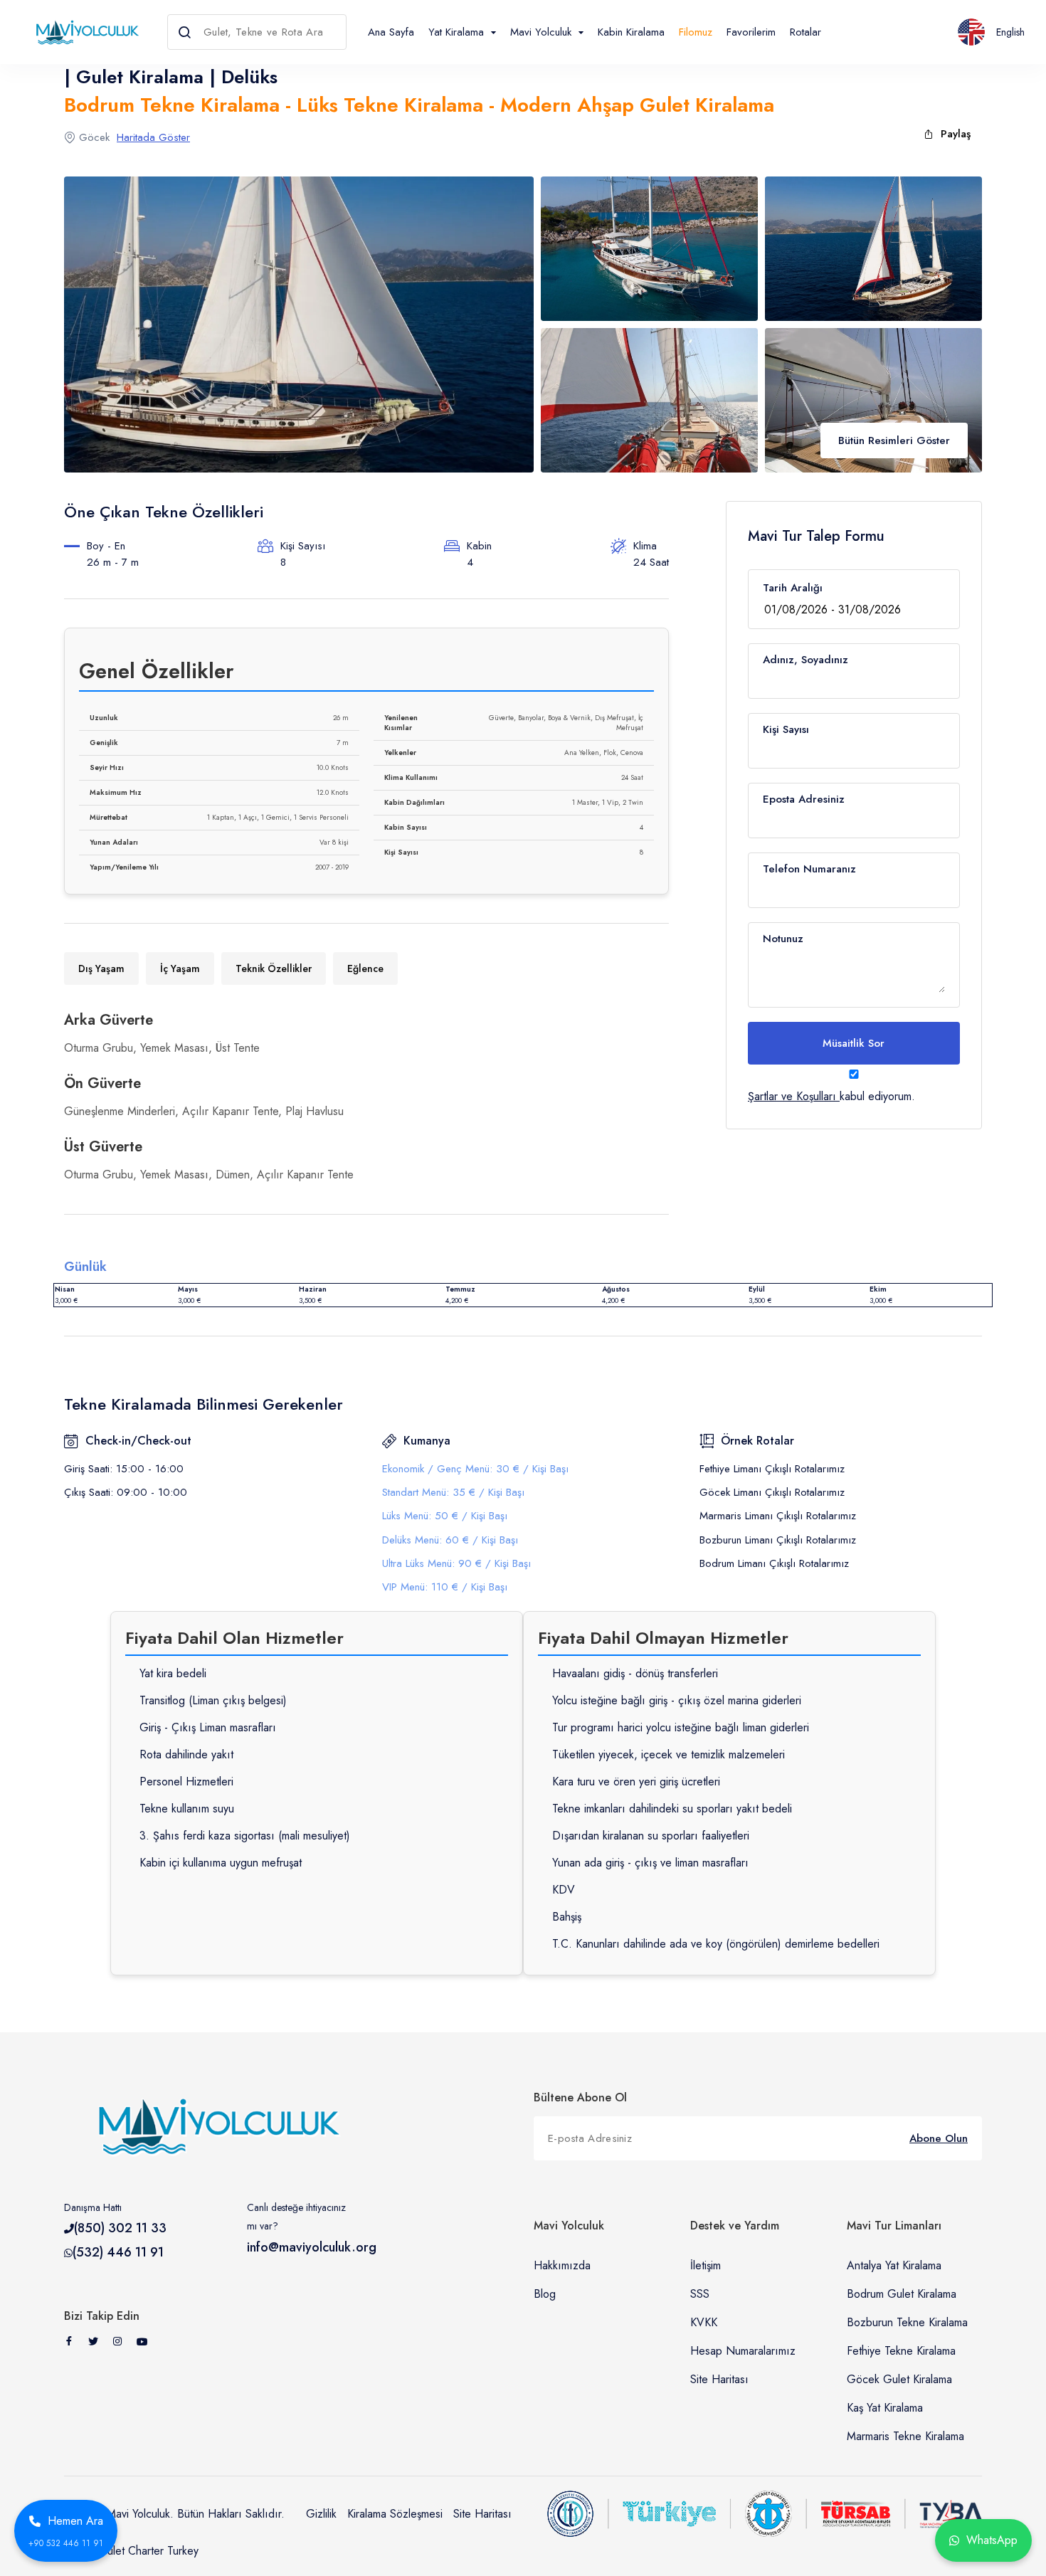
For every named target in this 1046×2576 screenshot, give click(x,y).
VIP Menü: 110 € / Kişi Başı (445, 1587)
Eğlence (365, 968)
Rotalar (805, 32)
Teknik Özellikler (274, 968)
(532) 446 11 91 (118, 2252)
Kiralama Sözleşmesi (395, 2514)
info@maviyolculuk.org (312, 2247)
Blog (545, 2294)
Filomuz (696, 32)
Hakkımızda (562, 2265)
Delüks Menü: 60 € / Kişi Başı (450, 1540)
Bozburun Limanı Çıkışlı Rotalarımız (778, 1540)
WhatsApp (992, 2540)
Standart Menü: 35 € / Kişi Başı (453, 1492)
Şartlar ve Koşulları (792, 1096)
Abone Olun (939, 2138)
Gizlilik (321, 2514)
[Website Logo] (84, 32)
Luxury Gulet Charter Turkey (131, 2551)
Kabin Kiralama (631, 32)
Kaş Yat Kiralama (885, 2408)
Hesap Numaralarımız (743, 2351)
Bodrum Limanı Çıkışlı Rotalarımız (774, 1563)
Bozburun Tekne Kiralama (907, 2322)
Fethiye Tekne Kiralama (901, 2351)
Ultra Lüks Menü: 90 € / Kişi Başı (456, 1563)
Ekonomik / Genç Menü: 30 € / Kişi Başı (475, 1469)
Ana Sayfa (391, 32)
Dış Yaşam (101, 968)
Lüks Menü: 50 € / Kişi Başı (445, 1516)
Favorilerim (751, 32)
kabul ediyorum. (831, 1096)
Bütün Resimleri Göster (894, 440)
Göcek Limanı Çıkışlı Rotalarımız (772, 1492)
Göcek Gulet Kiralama (899, 2379)
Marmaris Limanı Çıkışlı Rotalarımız (778, 1516)
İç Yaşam (180, 968)
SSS (700, 2294)
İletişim (706, 2265)
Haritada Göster (153, 137)
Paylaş (956, 134)
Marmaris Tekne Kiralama (905, 2436)
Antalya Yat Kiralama (894, 2265)
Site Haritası (719, 2379)
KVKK (704, 2322)
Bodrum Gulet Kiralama (902, 2294)
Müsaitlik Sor (854, 1043)
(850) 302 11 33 (120, 2228)
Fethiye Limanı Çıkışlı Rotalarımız (772, 1469)
